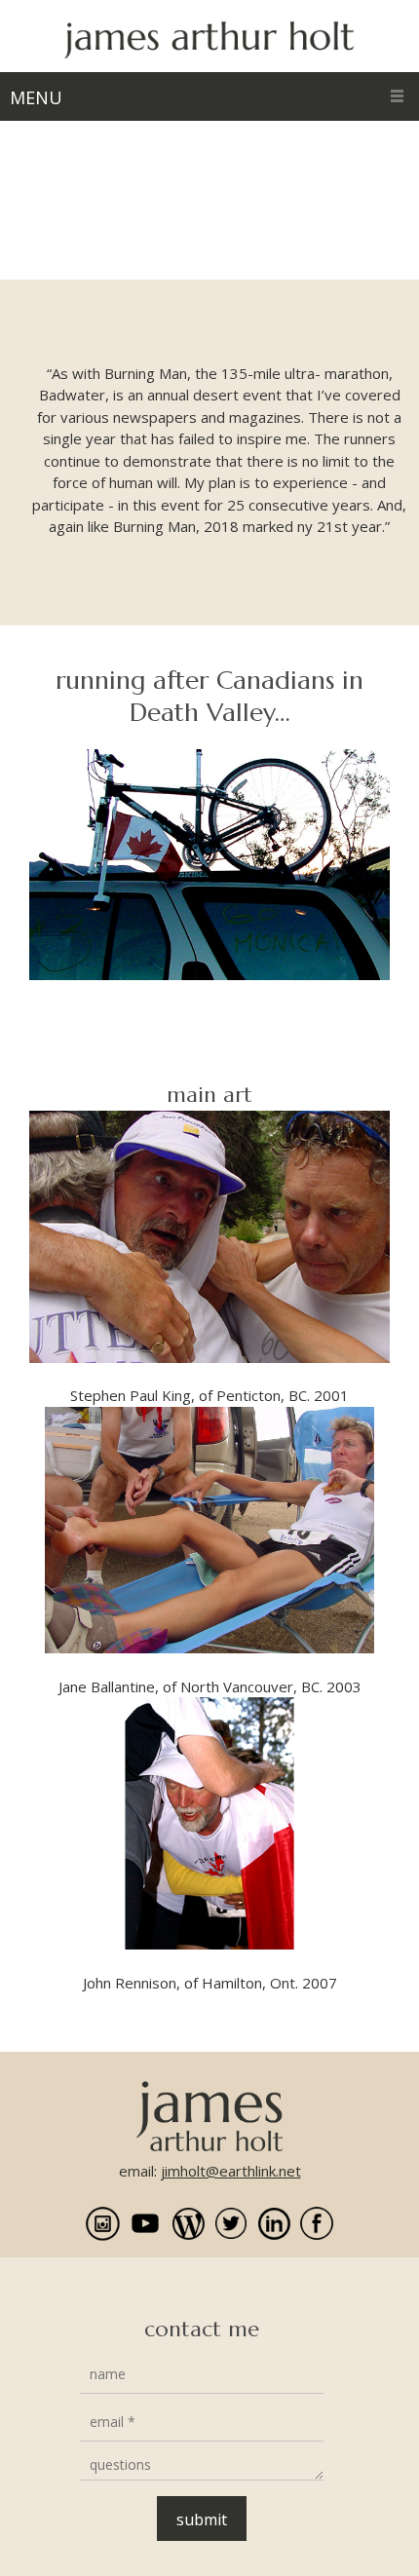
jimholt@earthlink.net (231, 2171)
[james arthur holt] (209, 41)
